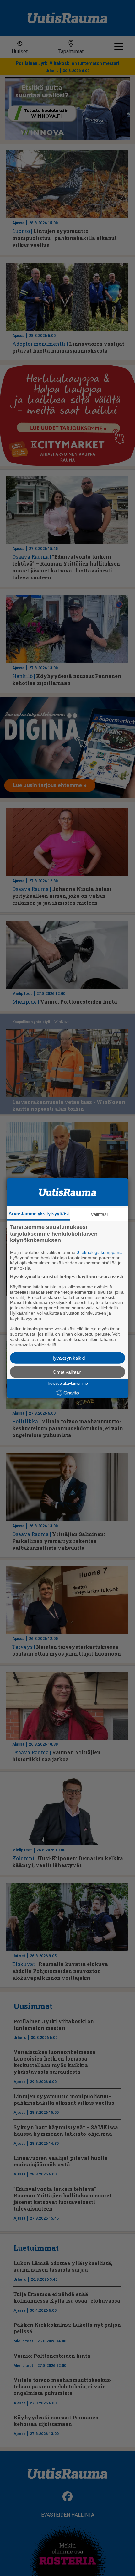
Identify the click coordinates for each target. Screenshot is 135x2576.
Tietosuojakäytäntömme (67, 1384)
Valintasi (99, 1214)
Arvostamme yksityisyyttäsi (39, 1214)
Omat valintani (67, 1372)
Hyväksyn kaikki (68, 1358)
